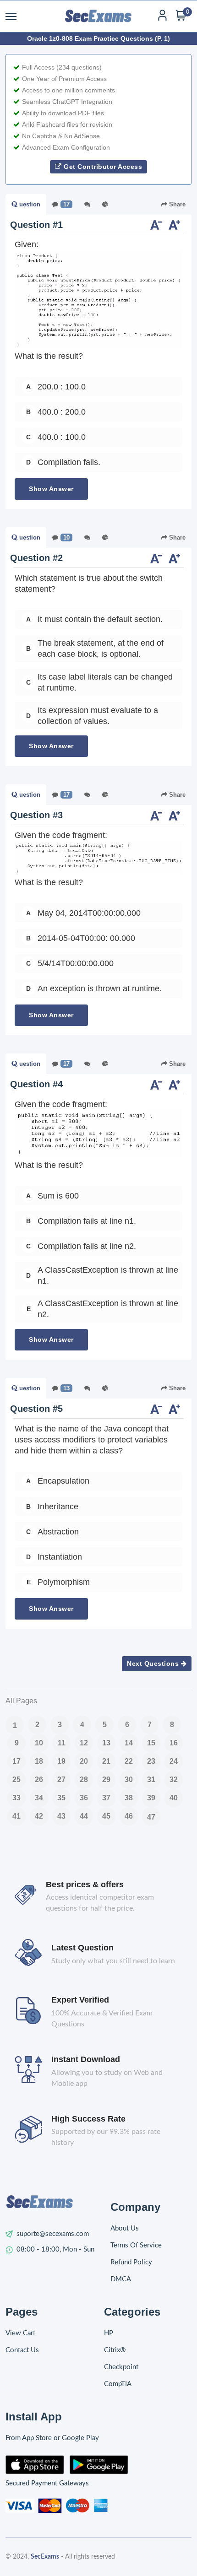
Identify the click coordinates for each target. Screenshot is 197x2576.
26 (39, 1779)
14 (129, 1743)
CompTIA (118, 2384)
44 (84, 1816)
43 (61, 1816)
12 (84, 1743)
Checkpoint (121, 2367)
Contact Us (22, 2350)
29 (106, 1779)
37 (106, 1798)
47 (151, 1817)
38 (129, 1798)
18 (39, 1761)
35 (61, 1798)
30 (129, 1779)
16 (174, 1743)
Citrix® (115, 2350)
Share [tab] (176, 204)
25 (16, 1779)
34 (39, 1798)
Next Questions (154, 1663)
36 (84, 1798)
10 (39, 1743)
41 (16, 1816)
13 (106, 1743)
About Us (125, 2228)
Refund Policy (131, 2262)
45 (106, 1816)
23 (151, 1761)
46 (129, 1816)
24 (174, 1761)
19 (61, 1761)
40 (174, 1798)
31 (151, 1779)
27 (61, 1779)
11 (62, 1743)
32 (174, 1779)
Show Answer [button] (51, 489)
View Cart (20, 2333)
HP (109, 2333)
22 (129, 1761)
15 (151, 1743)
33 (16, 1798)
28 (84, 1779)
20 (84, 1761)
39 (151, 1798)
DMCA (121, 2279)
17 (16, 1761)
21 (106, 1761)
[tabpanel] (98, 362)
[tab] (26, 205)
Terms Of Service (136, 2245)
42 (39, 1816)
